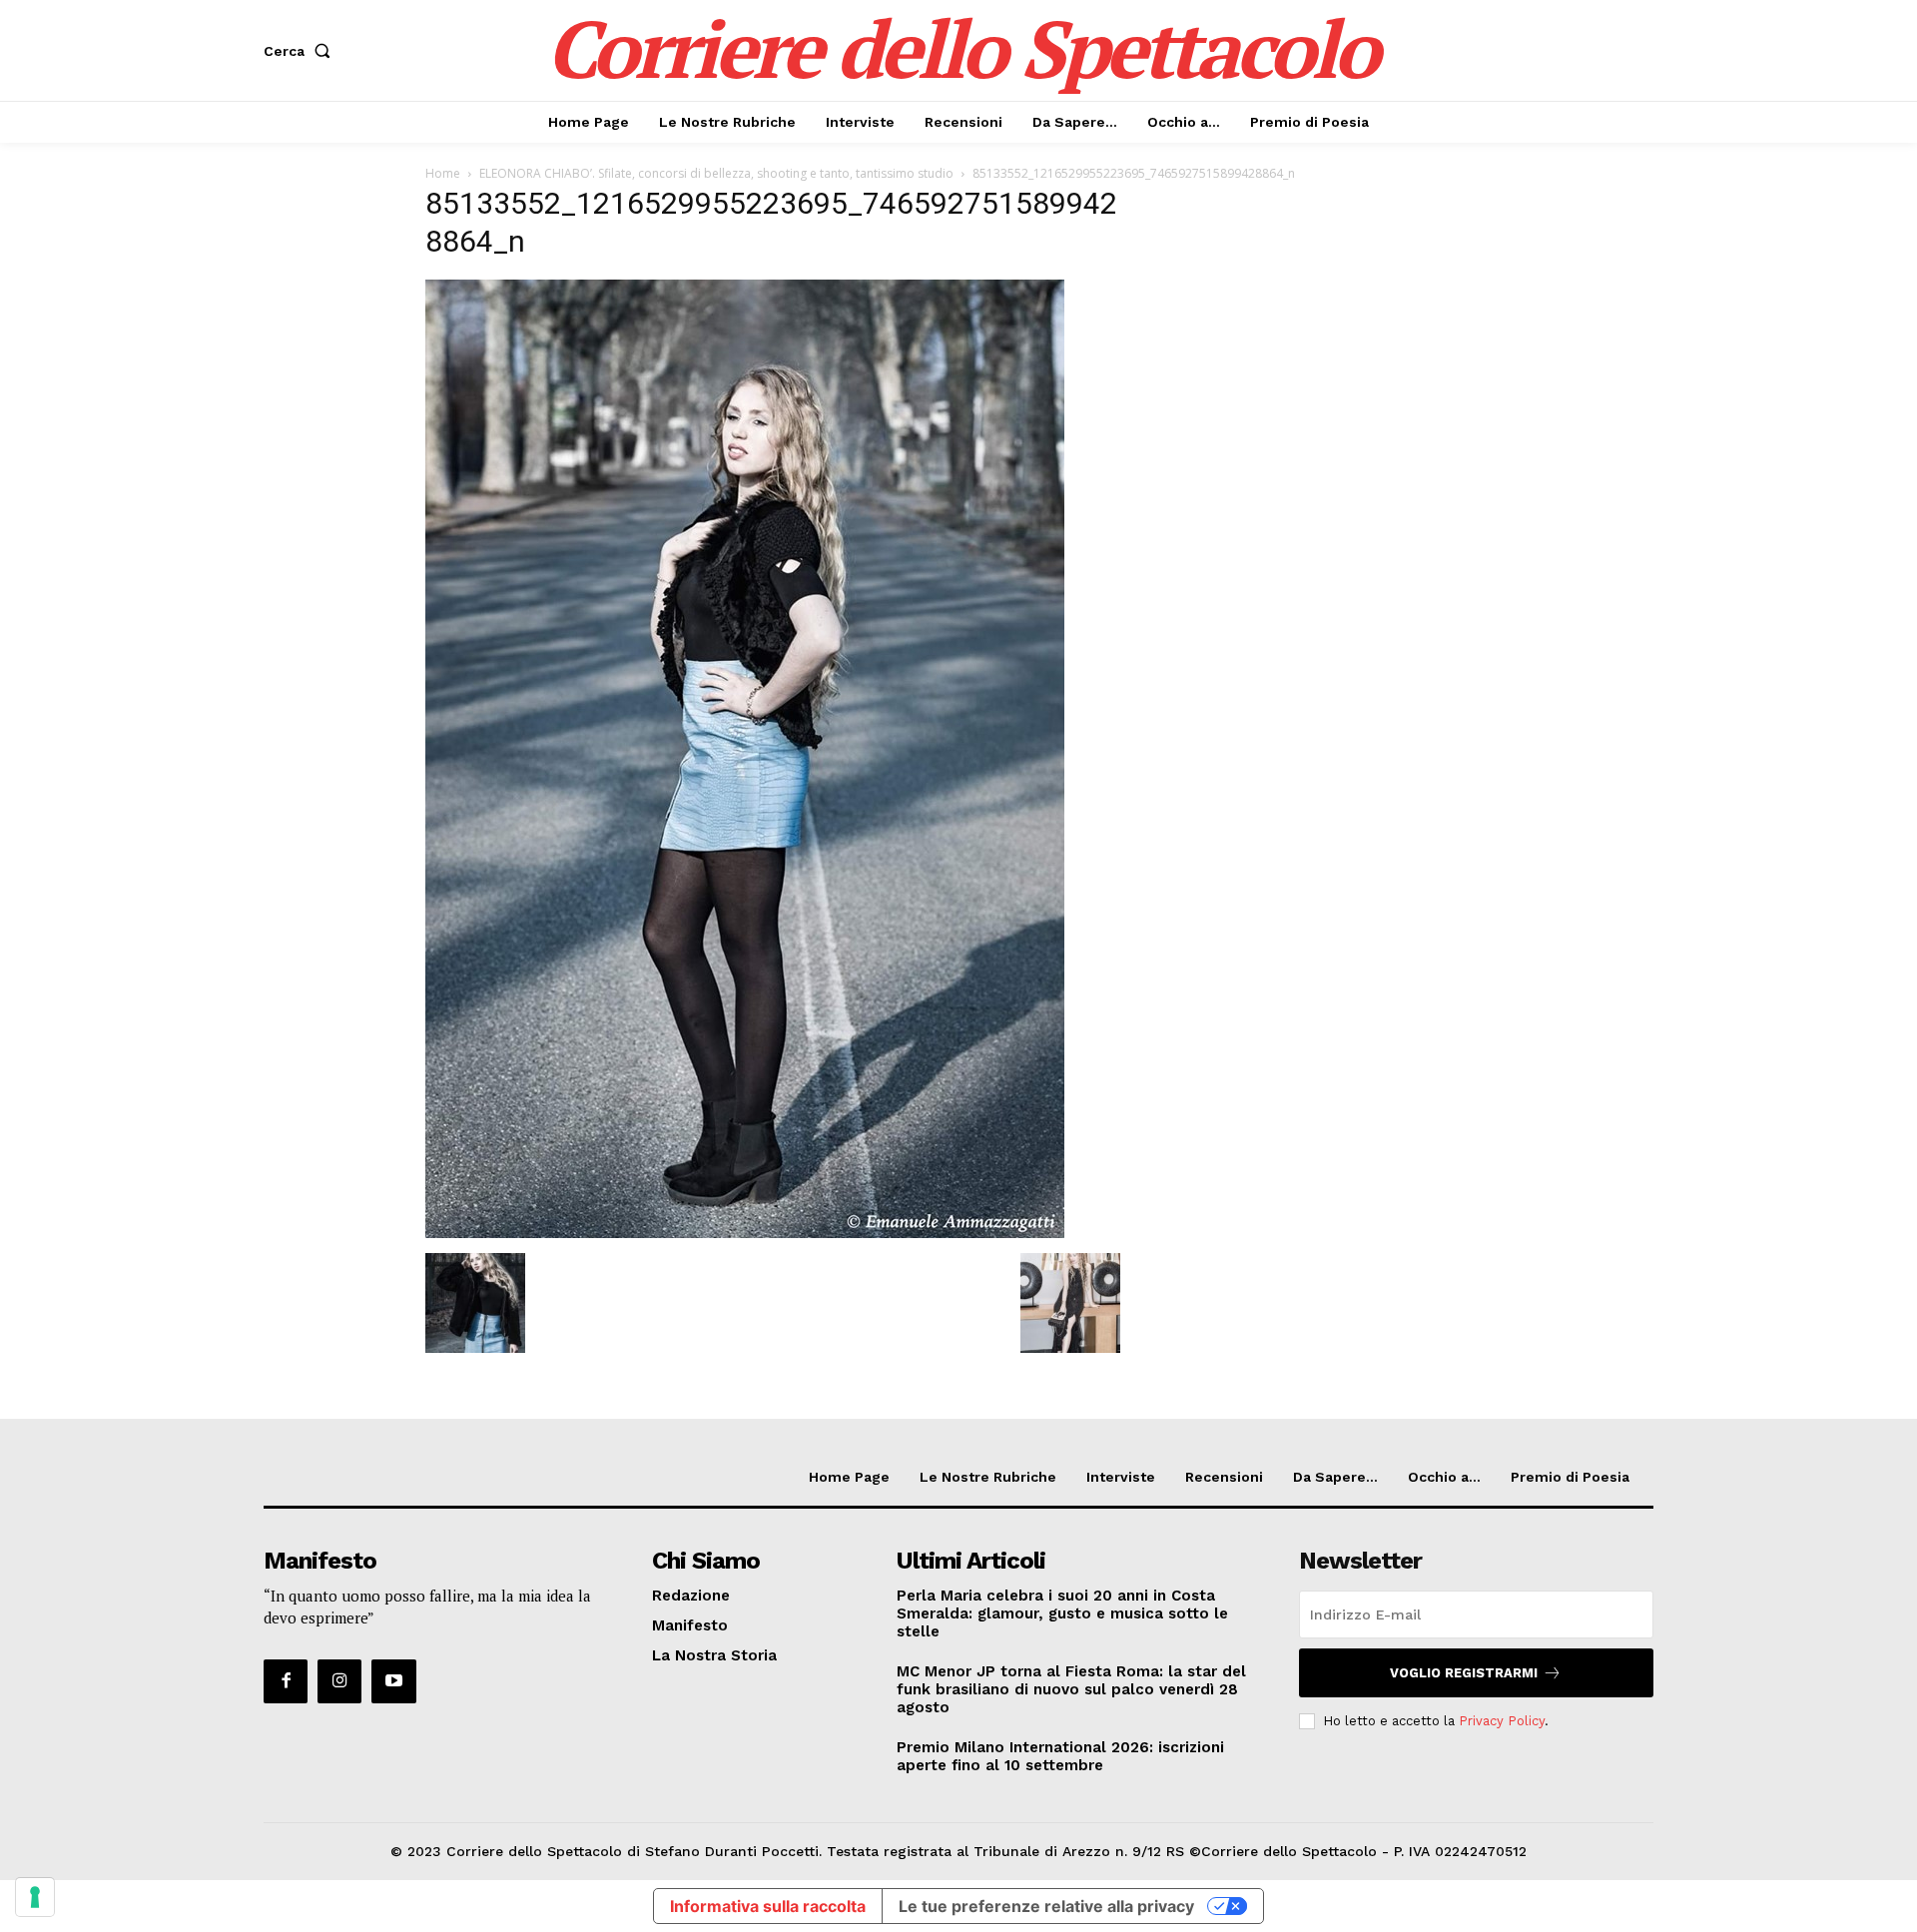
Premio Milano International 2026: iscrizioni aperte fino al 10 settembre (1060, 1756)
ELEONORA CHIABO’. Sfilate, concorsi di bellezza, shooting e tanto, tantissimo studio (716, 173)
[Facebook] (286, 1681)
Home (443, 173)
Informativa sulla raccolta (768, 1906)
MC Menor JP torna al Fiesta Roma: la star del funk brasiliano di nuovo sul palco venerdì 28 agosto (1071, 1689)
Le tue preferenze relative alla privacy (1046, 1906)
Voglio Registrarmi (1464, 1673)
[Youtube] (393, 1681)
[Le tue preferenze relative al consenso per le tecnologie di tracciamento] (35, 1897)
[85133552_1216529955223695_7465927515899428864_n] (745, 1233)
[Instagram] (339, 1681)
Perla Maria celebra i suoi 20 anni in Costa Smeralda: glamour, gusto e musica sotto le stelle (1062, 1613)
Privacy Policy (1502, 1721)
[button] (301, 51)
